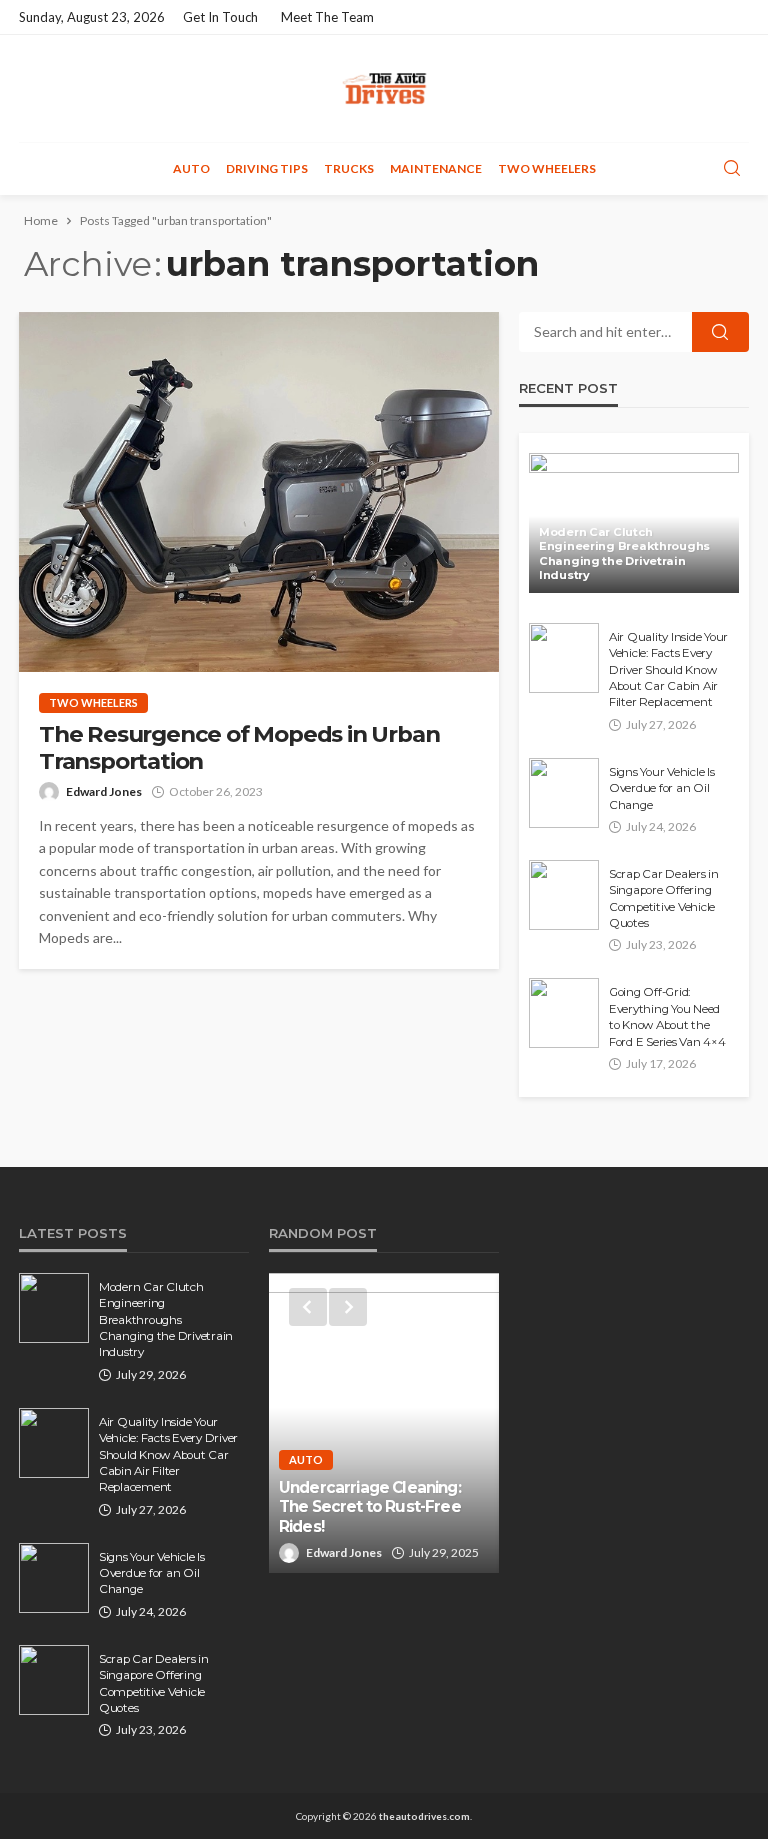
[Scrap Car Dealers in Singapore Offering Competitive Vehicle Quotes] (564, 895)
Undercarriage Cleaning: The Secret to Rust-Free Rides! (370, 1507)
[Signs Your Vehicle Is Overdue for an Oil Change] (564, 793)
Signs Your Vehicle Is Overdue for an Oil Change (662, 788)
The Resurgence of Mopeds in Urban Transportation (239, 748)
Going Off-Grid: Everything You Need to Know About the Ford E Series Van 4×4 (667, 1016)
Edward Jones (104, 791)
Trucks (349, 168)
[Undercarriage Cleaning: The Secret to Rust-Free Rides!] (384, 1423)
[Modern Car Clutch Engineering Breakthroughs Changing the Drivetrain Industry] (634, 523)
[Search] (732, 169)
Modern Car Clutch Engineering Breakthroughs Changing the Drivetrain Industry (624, 554)
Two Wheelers (547, 168)
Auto (191, 168)
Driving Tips (267, 168)
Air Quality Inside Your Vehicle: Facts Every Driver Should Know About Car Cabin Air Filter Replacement (668, 670)
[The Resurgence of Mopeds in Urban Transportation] (259, 492)
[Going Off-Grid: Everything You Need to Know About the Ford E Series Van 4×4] (564, 1013)
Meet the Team (327, 17)
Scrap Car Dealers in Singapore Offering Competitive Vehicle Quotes (664, 898)
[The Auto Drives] (383, 88)
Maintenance (436, 168)
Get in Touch (220, 17)
